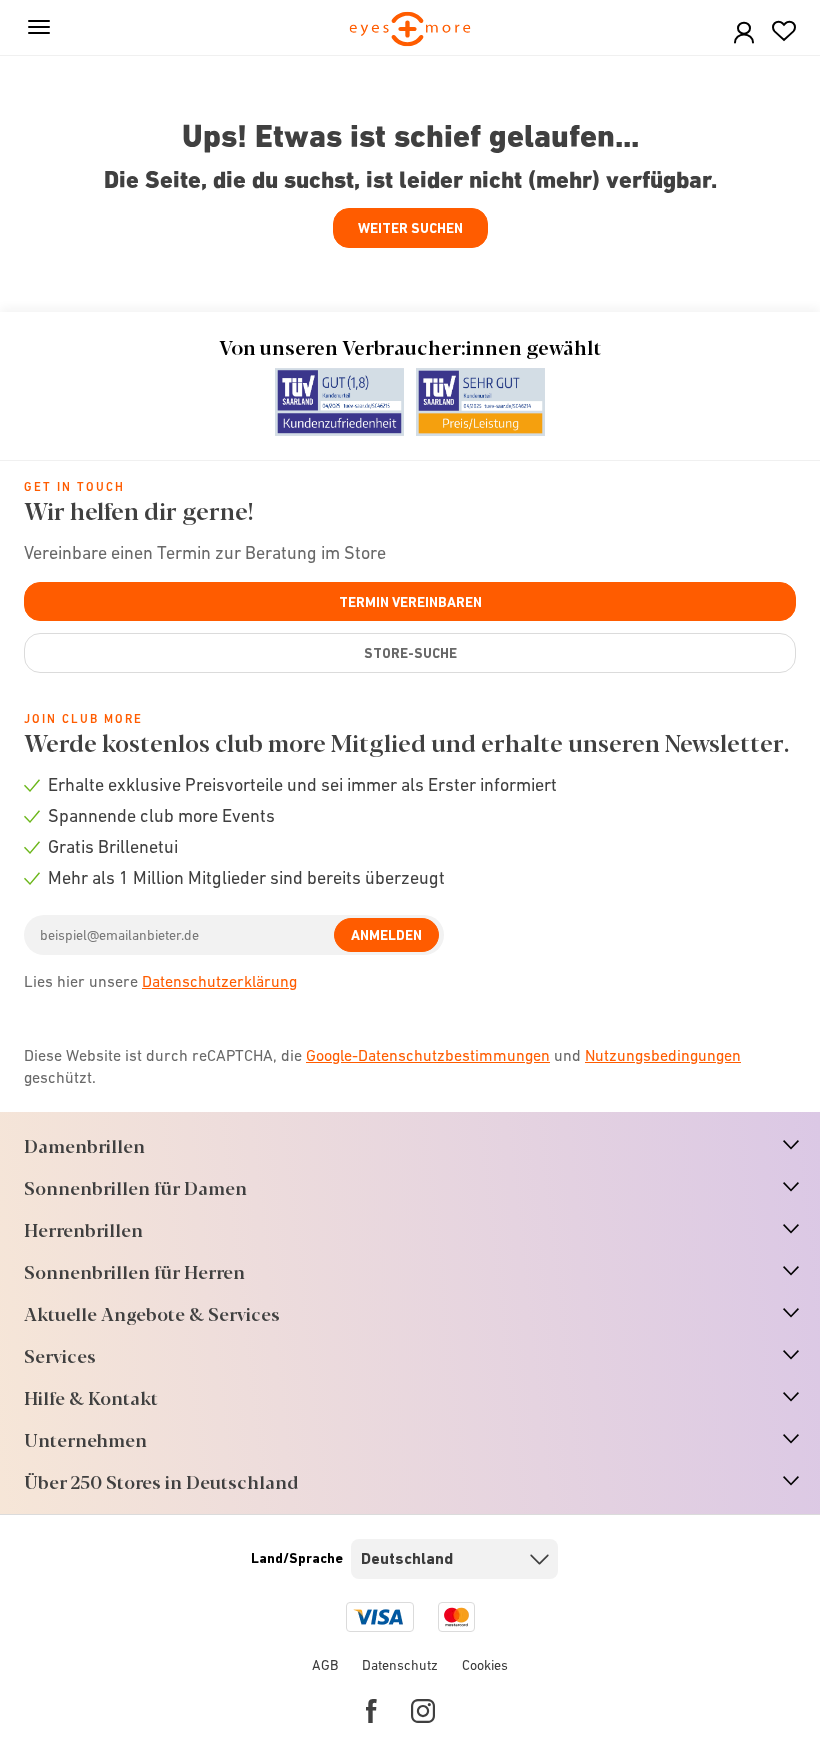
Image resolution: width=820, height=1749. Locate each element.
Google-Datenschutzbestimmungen (428, 1055)
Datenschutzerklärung (219, 981)
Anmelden (386, 935)
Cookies (485, 1665)
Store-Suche (410, 653)
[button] (744, 33)
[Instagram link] (423, 1711)
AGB (325, 1665)
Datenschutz (400, 1665)
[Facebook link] (371, 1711)
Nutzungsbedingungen (663, 1055)
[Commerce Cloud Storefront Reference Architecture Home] (410, 30)
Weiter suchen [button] (410, 228)
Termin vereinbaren (410, 602)
